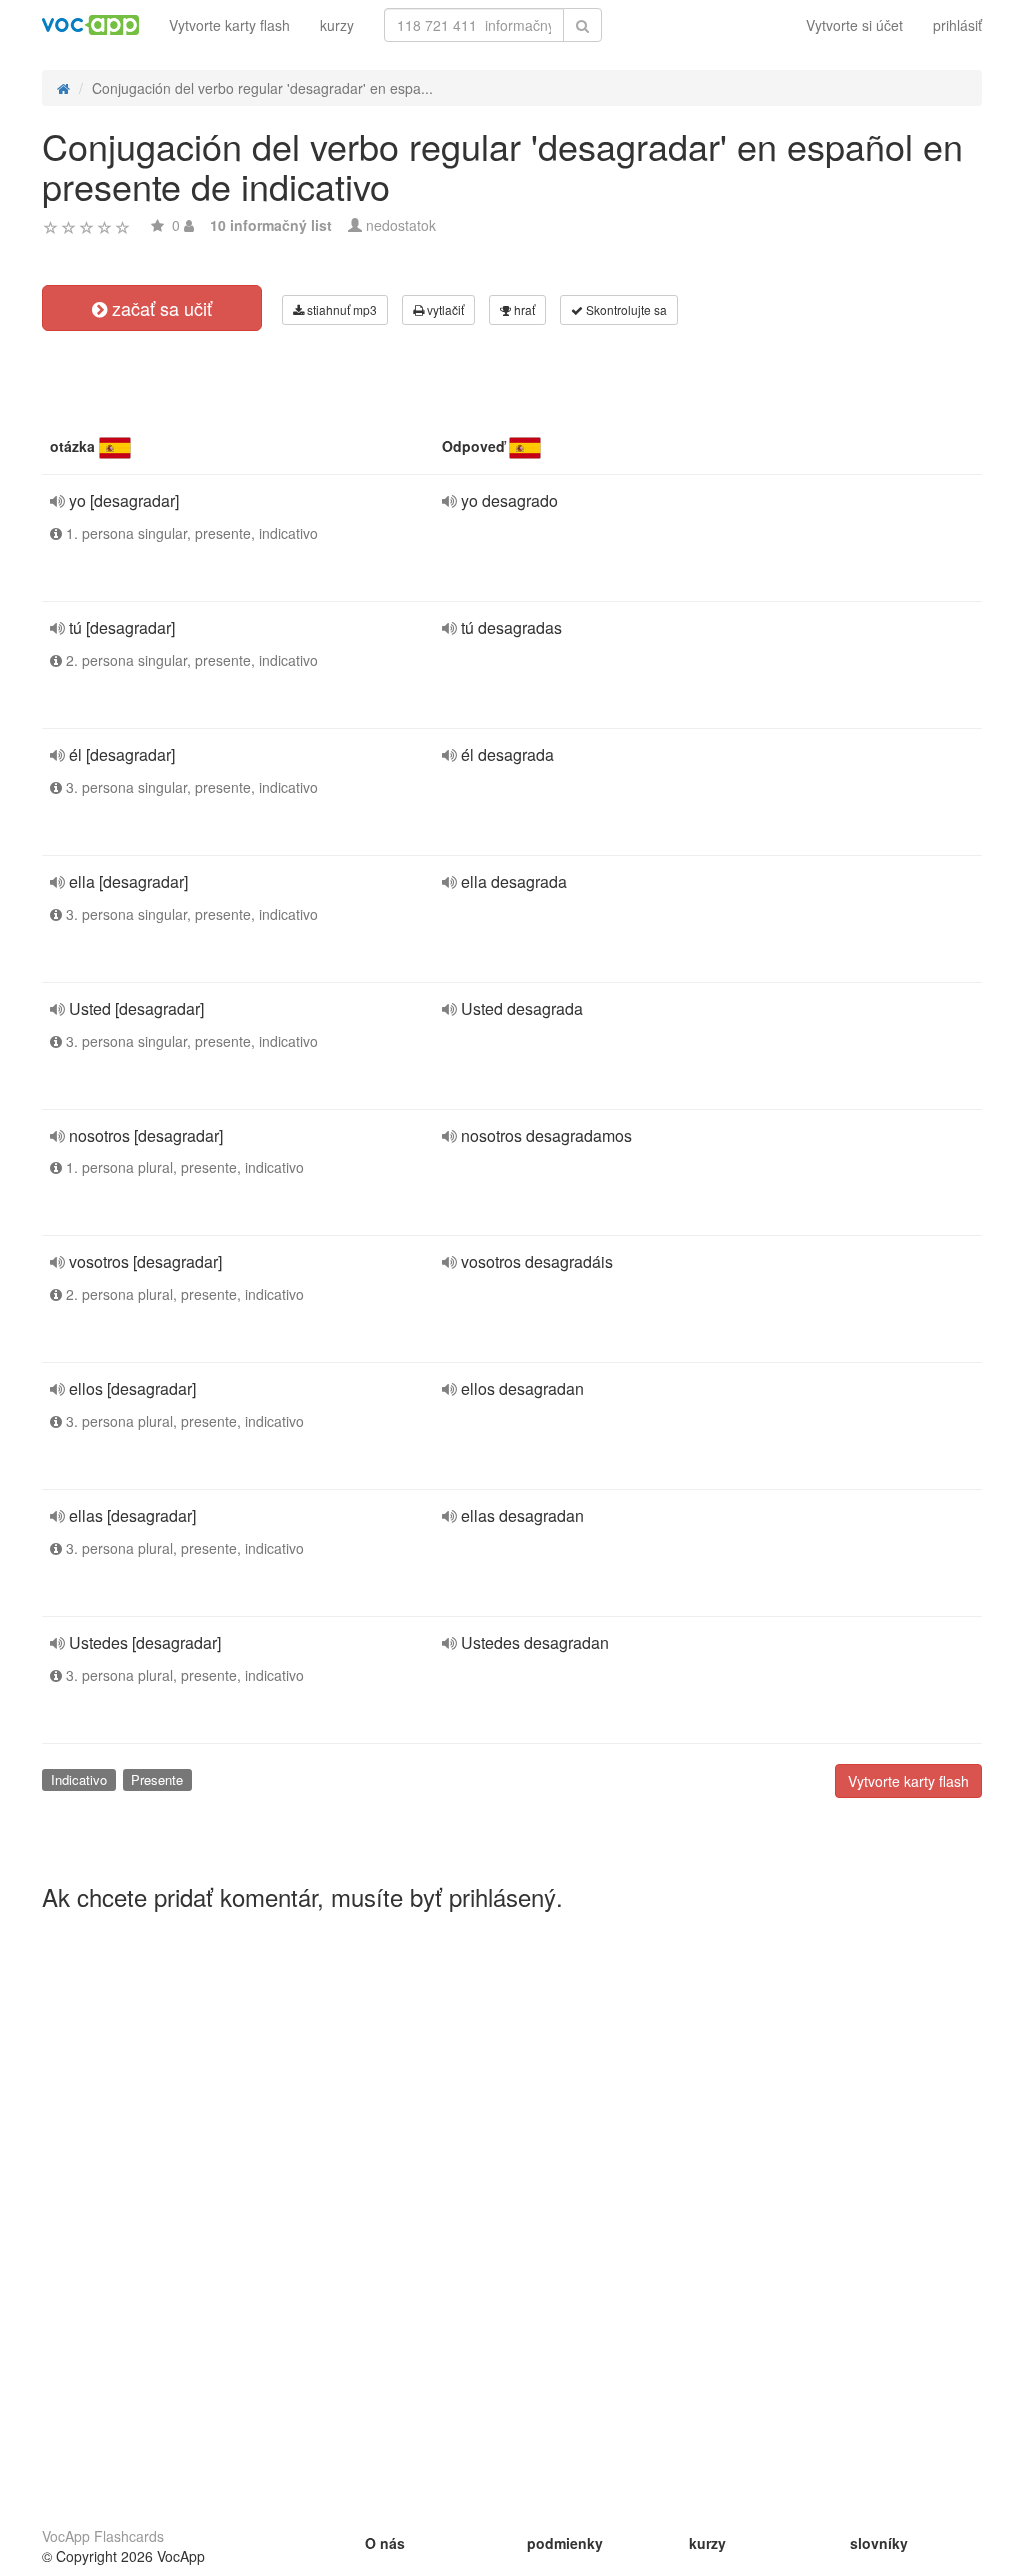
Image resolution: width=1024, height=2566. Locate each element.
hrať (523, 309)
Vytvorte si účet (854, 25)
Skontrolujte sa (625, 309)
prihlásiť (957, 25)
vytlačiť (444, 309)
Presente (157, 1779)
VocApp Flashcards (103, 2536)
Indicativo (79, 1779)
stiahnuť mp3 (340, 309)
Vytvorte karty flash (229, 25)
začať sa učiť (159, 308)
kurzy (337, 25)
